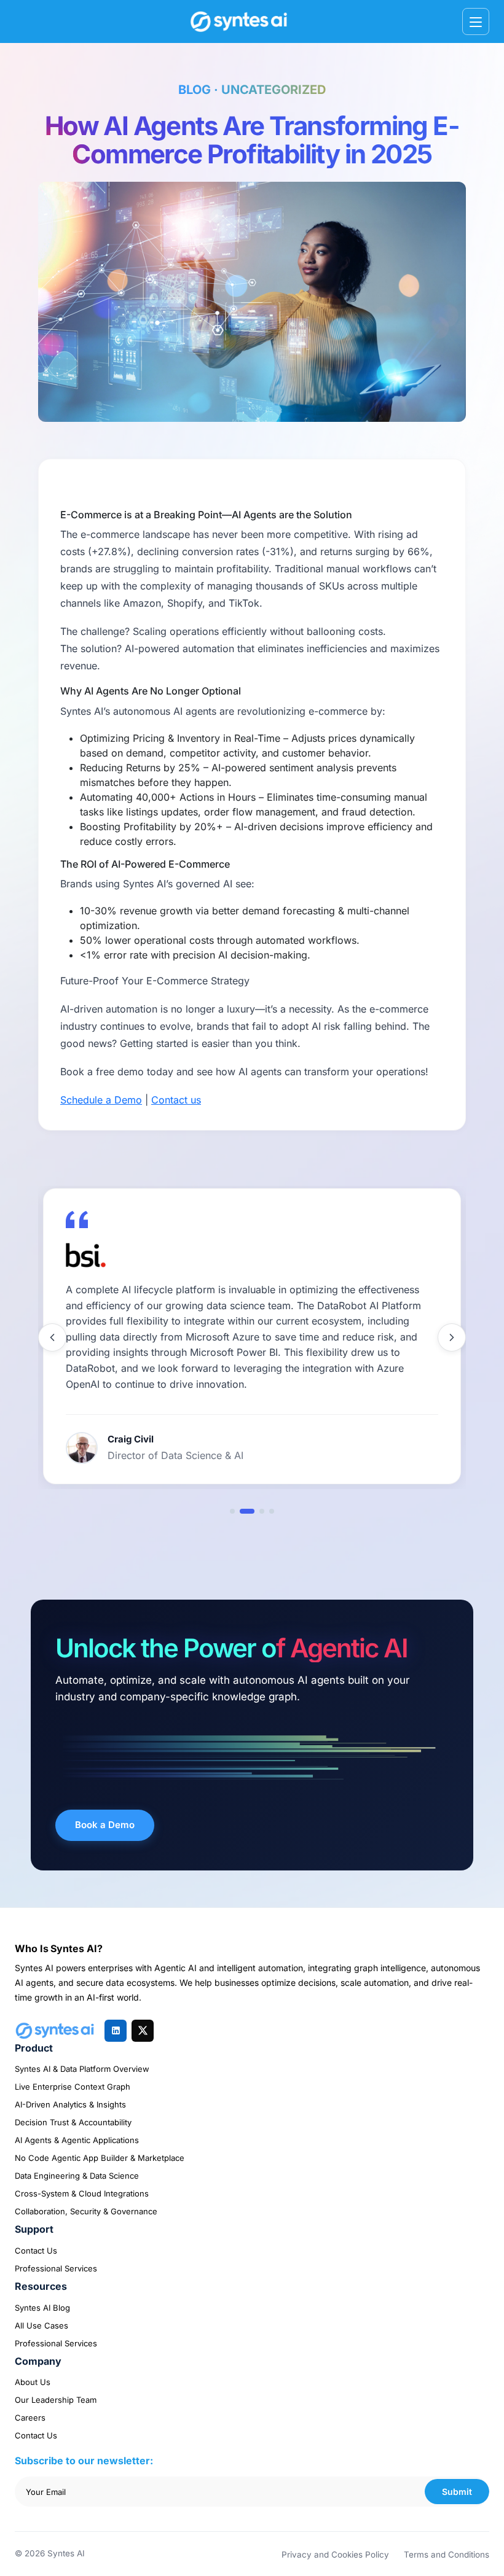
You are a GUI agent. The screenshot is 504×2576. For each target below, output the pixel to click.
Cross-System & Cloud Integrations (82, 2193)
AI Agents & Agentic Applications (77, 2140)
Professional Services (56, 2268)
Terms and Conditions (447, 2555)
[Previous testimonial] (52, 1337)
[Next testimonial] (452, 1337)
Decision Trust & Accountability (73, 2122)
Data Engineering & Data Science (77, 2176)
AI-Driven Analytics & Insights (70, 2104)
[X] (143, 2031)
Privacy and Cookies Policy (335, 2555)
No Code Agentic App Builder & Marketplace (100, 2158)
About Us (33, 2382)
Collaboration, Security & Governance (86, 2211)
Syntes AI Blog (42, 2308)
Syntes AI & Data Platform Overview (82, 2069)
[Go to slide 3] (257, 1511)
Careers (30, 2418)
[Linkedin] (116, 2031)
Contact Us (36, 2251)
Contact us (176, 1100)
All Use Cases (41, 2325)
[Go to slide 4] (272, 1511)
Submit (457, 2492)
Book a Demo (105, 1825)
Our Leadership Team (56, 2400)
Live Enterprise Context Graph (73, 2087)
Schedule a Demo (101, 1100)
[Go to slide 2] (242, 1511)
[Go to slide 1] (232, 1511)
